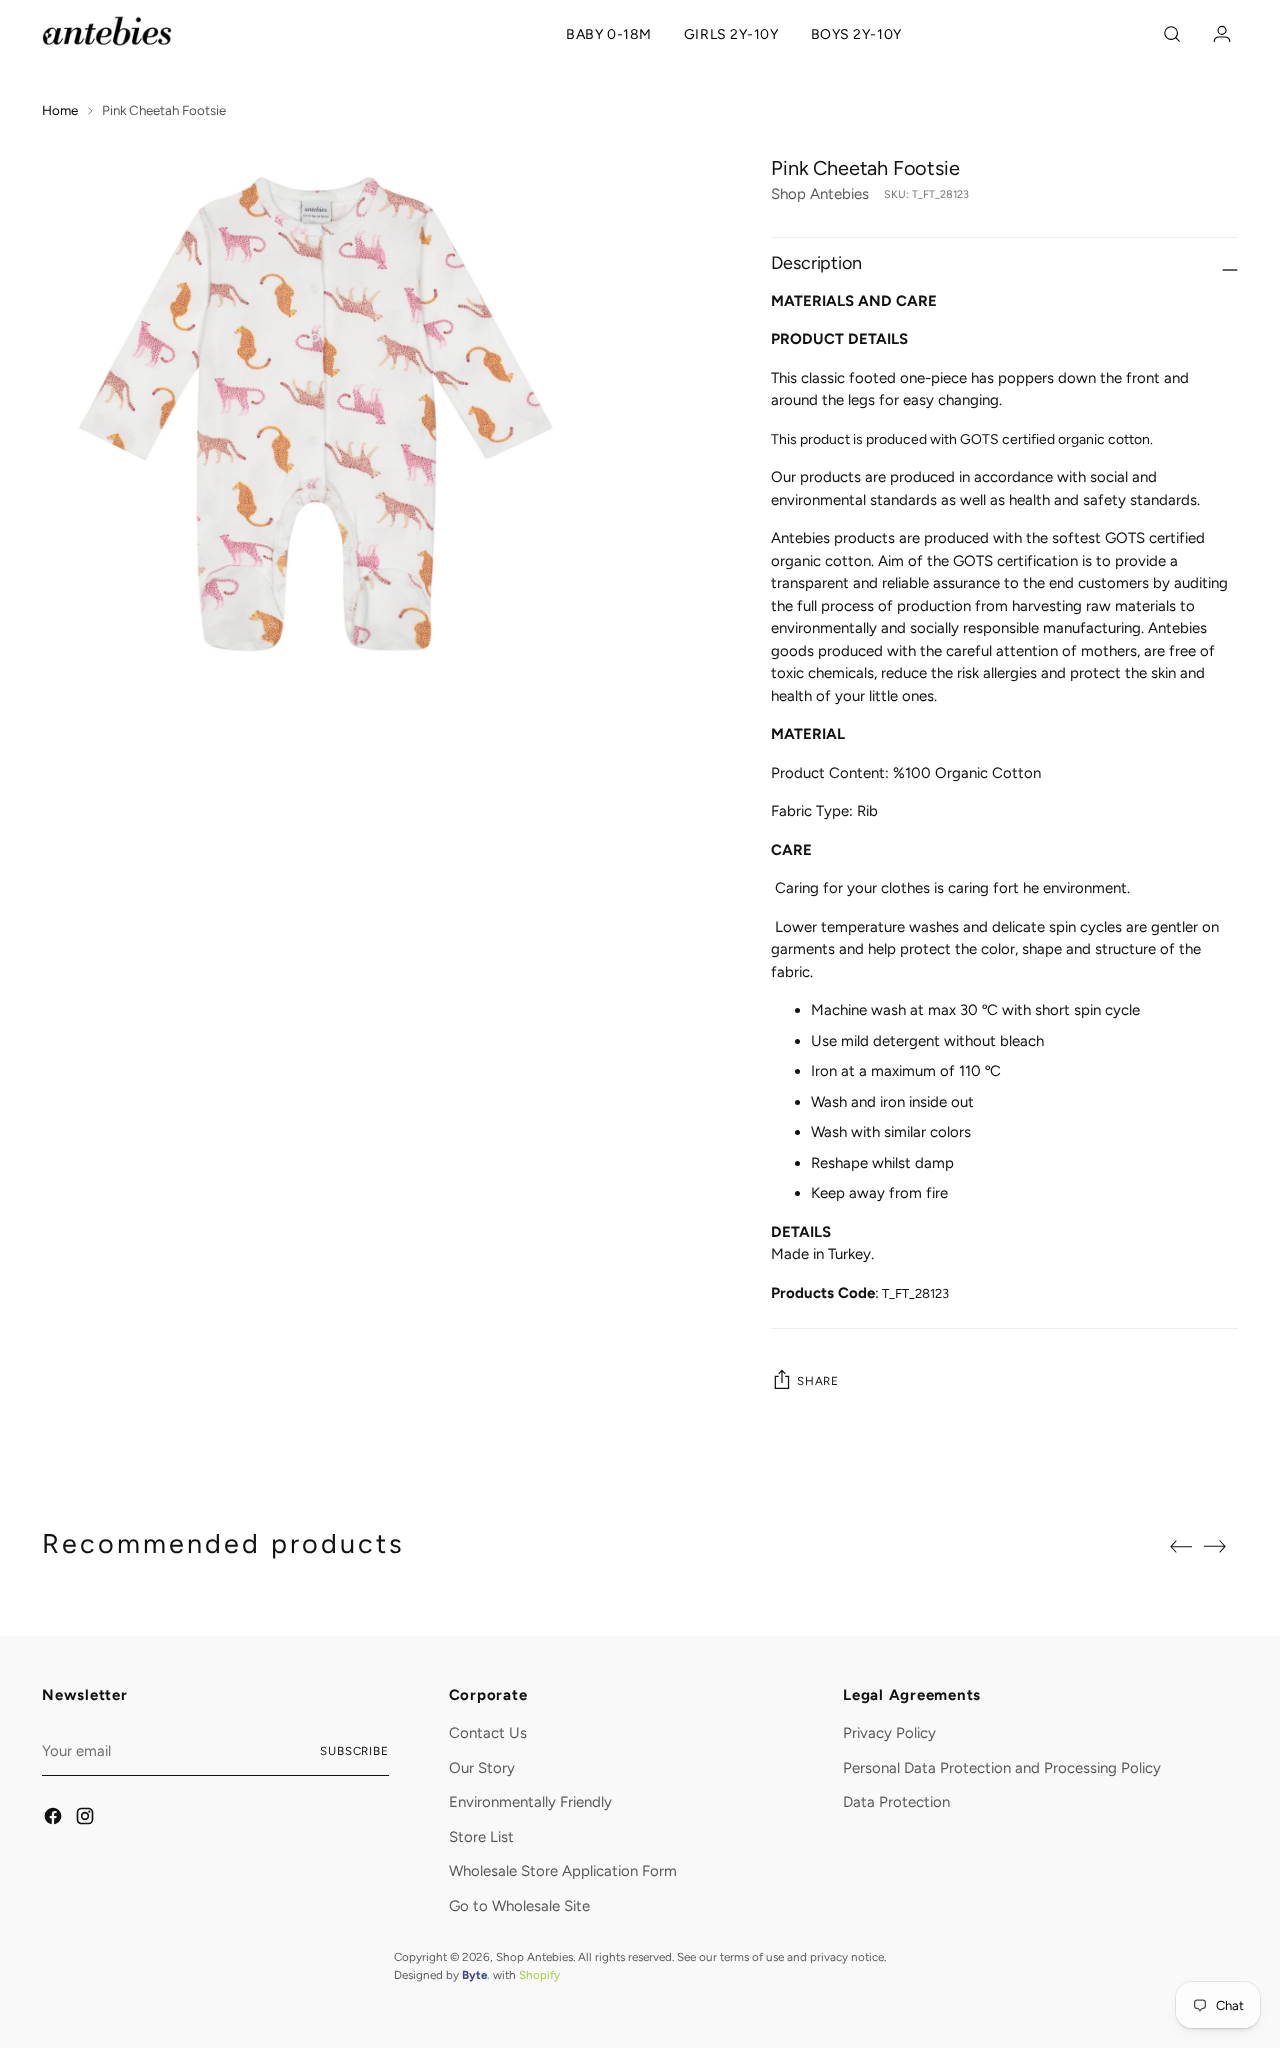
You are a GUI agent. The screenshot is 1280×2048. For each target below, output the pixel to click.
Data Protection (896, 1802)
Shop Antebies (820, 194)
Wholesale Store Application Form (563, 1871)
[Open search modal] (1175, 34)
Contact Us (488, 1733)
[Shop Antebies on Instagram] (86, 1819)
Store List (481, 1837)
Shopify (539, 1975)
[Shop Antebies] (107, 31)
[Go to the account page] (1217, 34)
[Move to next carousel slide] (1221, 1546)
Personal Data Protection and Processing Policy (1002, 1768)
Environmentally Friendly (530, 1802)
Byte (474, 1975)
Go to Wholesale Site (519, 1906)
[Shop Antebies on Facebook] (54, 1819)
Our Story (482, 1768)
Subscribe (354, 1751)
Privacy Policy (889, 1733)
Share (817, 1381)
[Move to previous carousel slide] (1175, 1547)
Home (60, 110)
